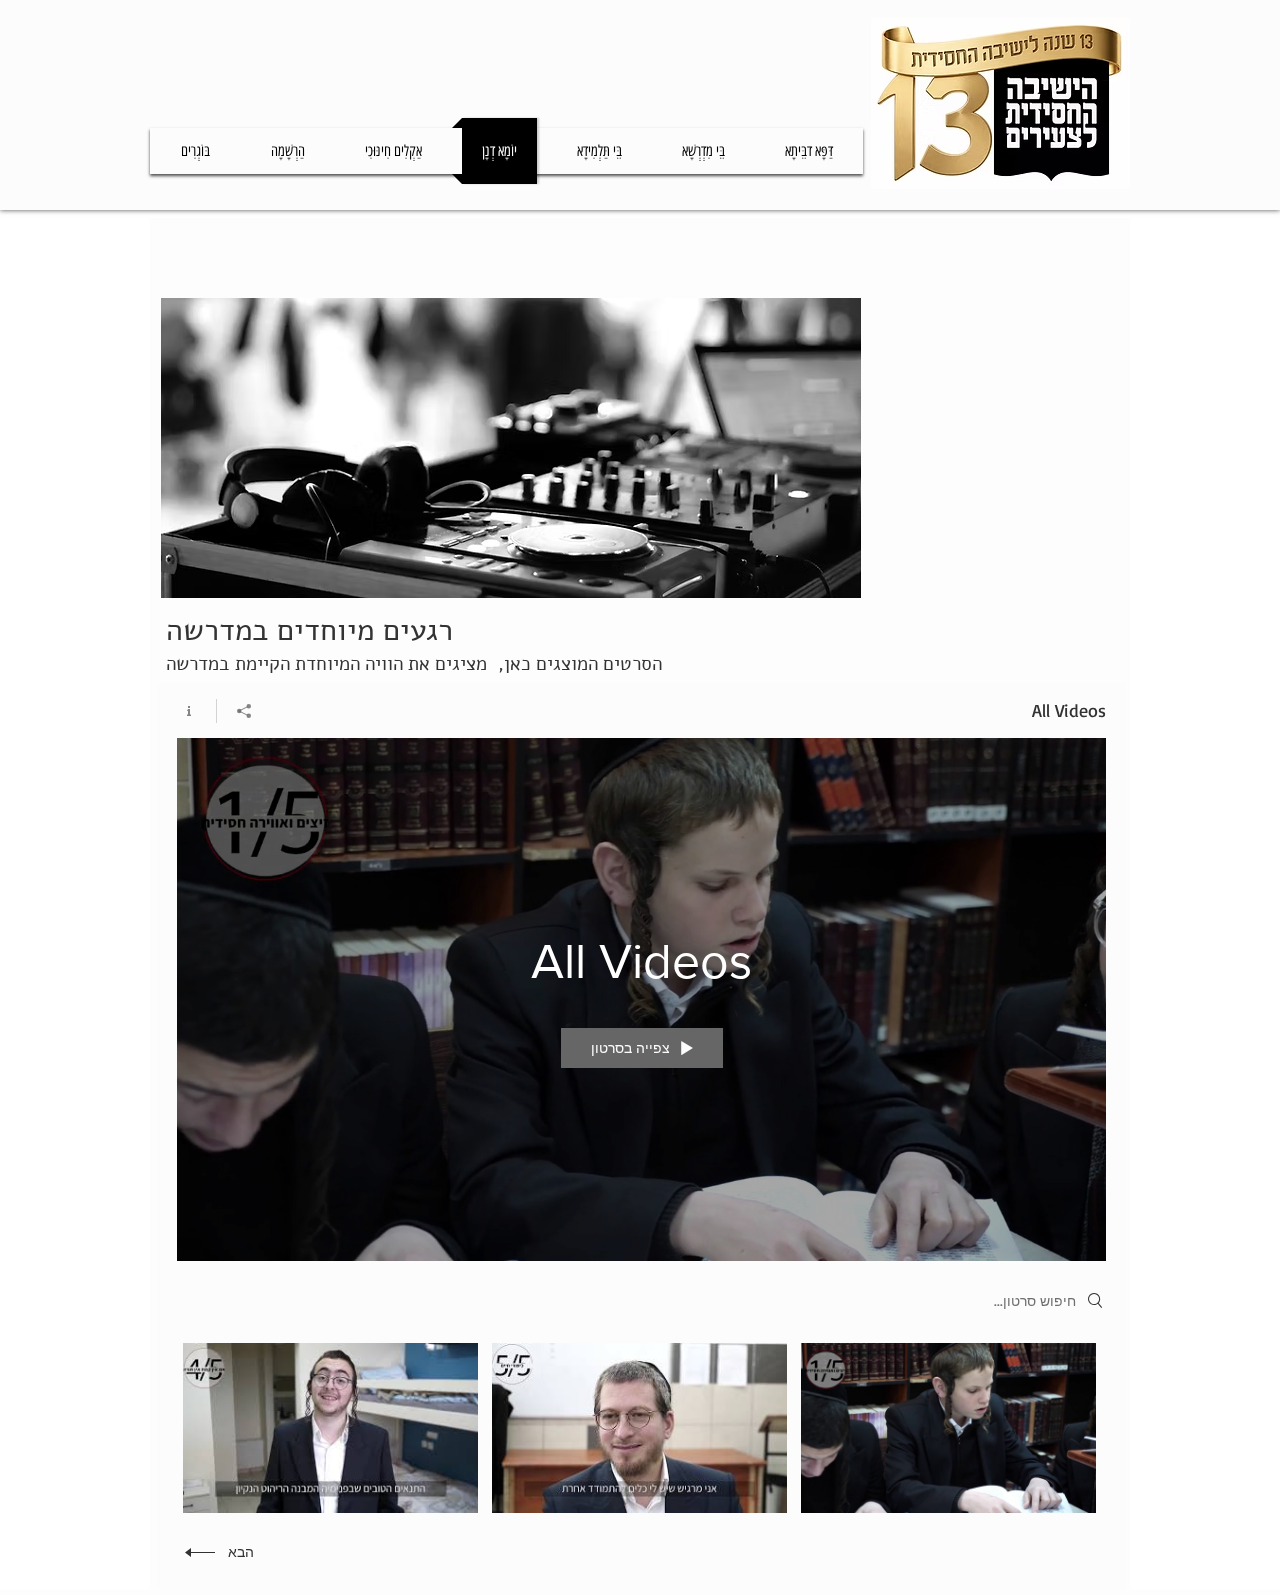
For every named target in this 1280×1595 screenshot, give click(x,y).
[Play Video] (948, 1427)
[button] (599, 151)
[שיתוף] (243, 711)
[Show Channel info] (196, 711)
